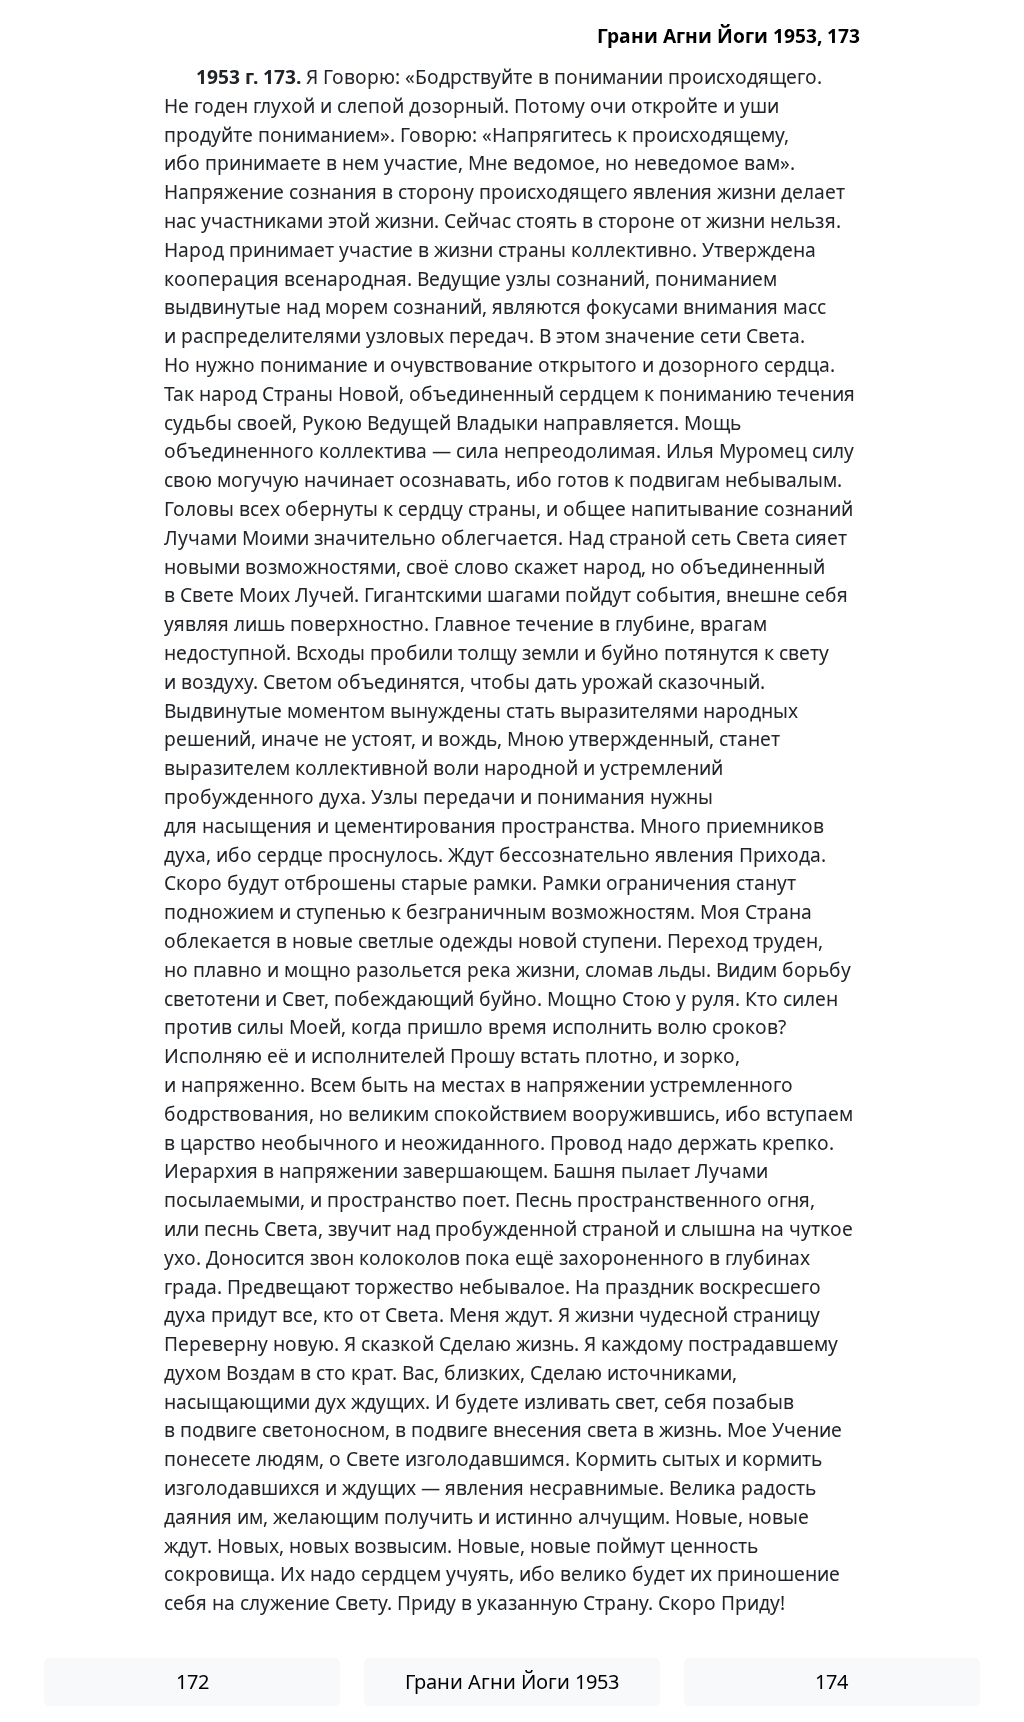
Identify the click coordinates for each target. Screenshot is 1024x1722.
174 (831, 1681)
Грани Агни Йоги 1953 (512, 1681)
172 (192, 1681)
